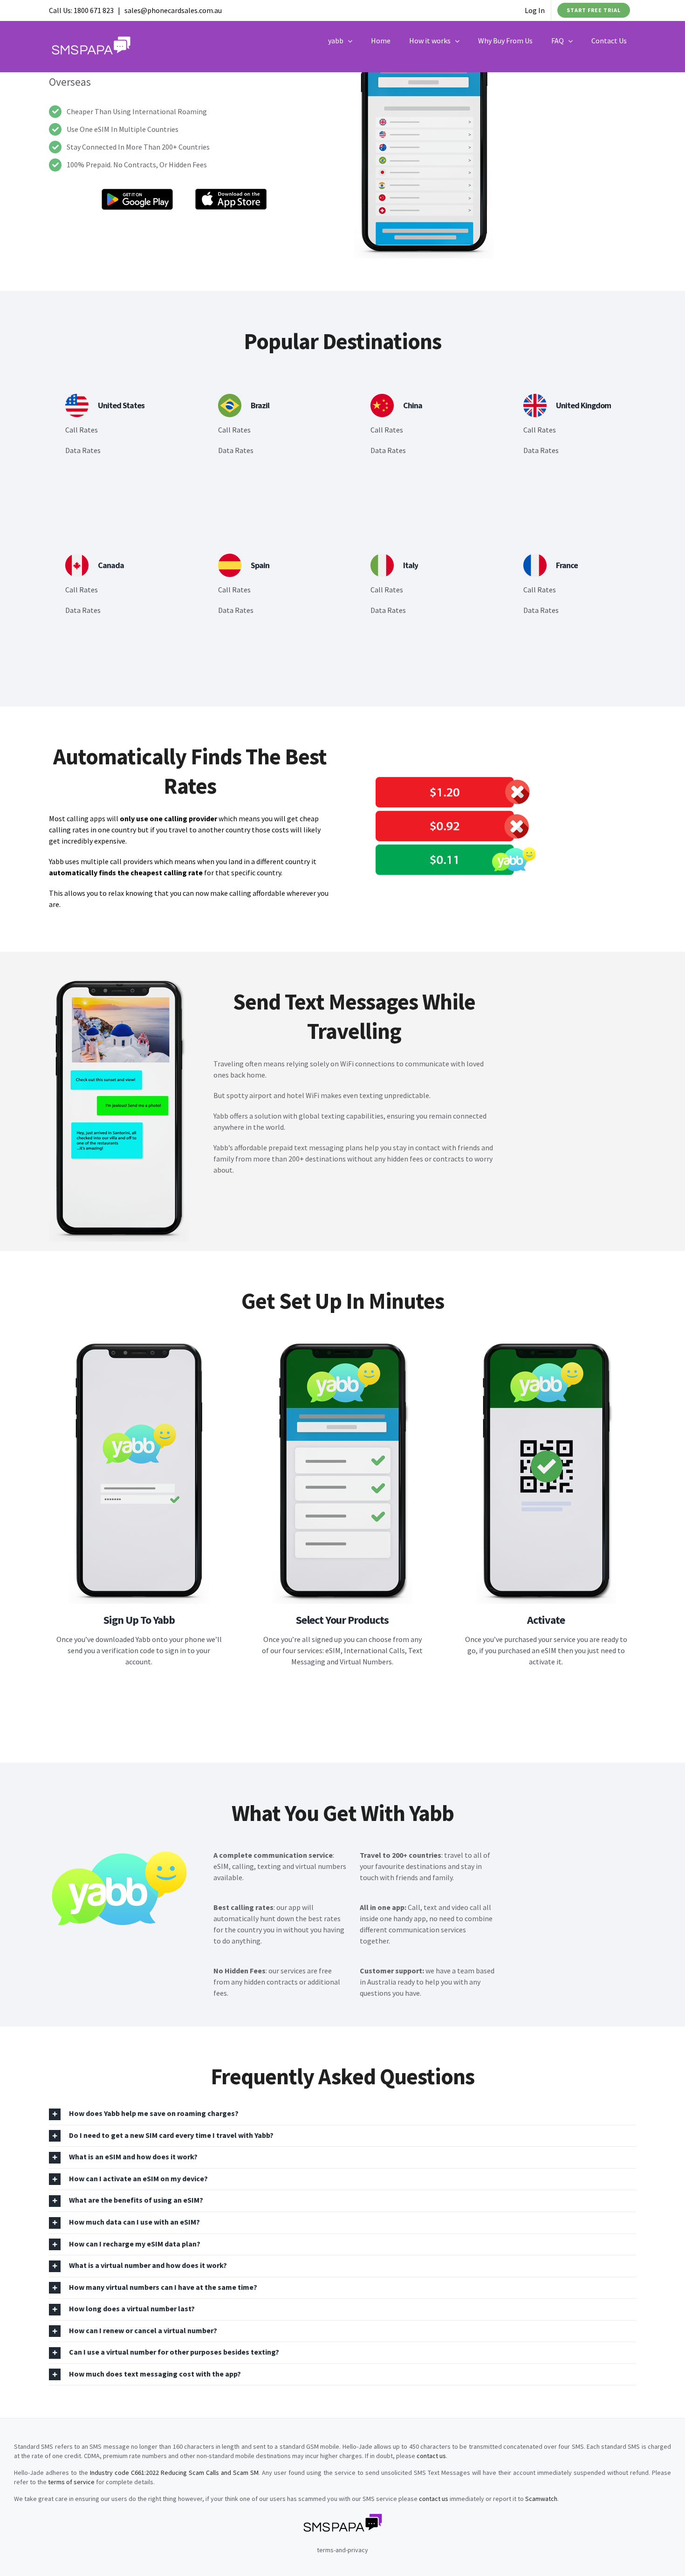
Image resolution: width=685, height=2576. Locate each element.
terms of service (71, 2482)
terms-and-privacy (342, 2550)
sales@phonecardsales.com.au (173, 10)
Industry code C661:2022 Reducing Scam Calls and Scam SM (174, 2473)
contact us (431, 2456)
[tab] (342, 2114)
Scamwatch (541, 2499)
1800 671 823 (94, 10)
